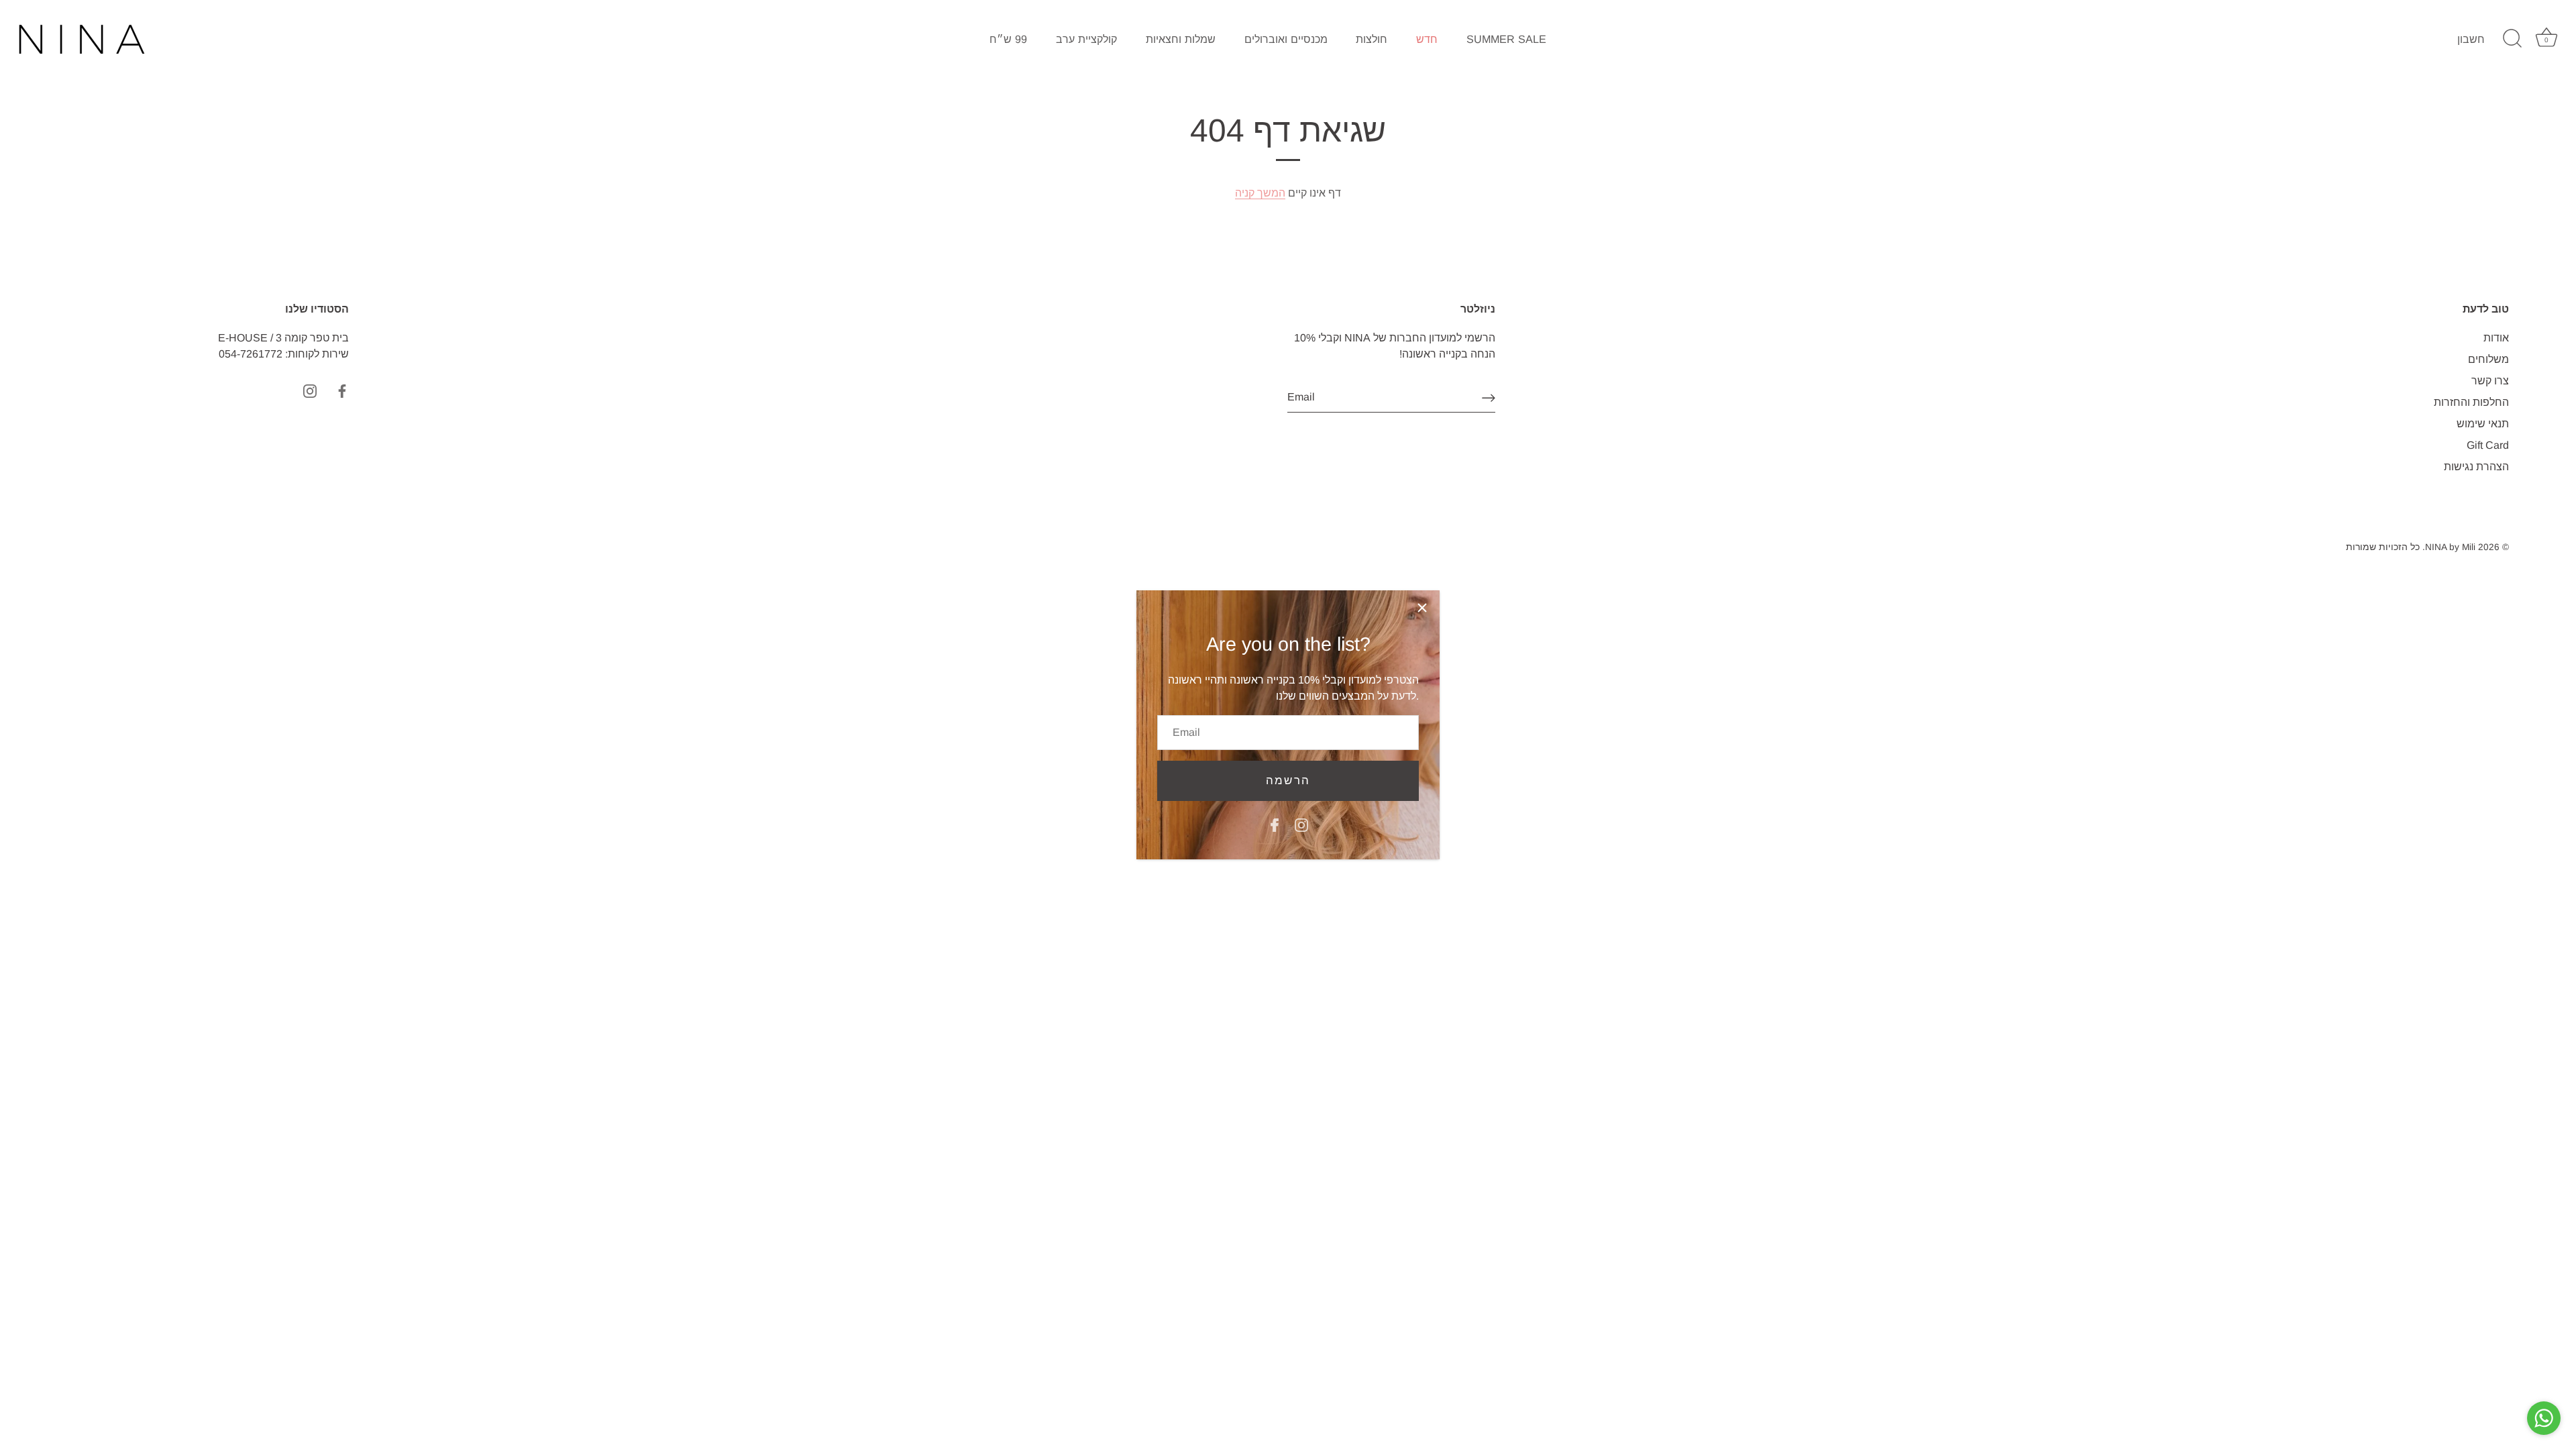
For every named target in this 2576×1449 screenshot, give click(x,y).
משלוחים (2488, 359)
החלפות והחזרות (2471, 402)
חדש (1427, 39)
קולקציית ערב (1086, 39)
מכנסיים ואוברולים (1286, 39)
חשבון (2471, 39)
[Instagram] (1301, 825)
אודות (2496, 338)
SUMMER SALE (1506, 39)
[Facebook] (1275, 825)
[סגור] (1422, 608)
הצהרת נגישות (2476, 467)
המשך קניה (1260, 193)
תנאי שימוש (2483, 424)
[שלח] (1489, 398)
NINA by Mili (2450, 547)
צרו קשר (2490, 381)
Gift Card (2488, 445)
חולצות (1372, 39)
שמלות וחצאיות (1181, 39)
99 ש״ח (1008, 39)
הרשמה (1288, 781)
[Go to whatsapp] (2544, 1418)
